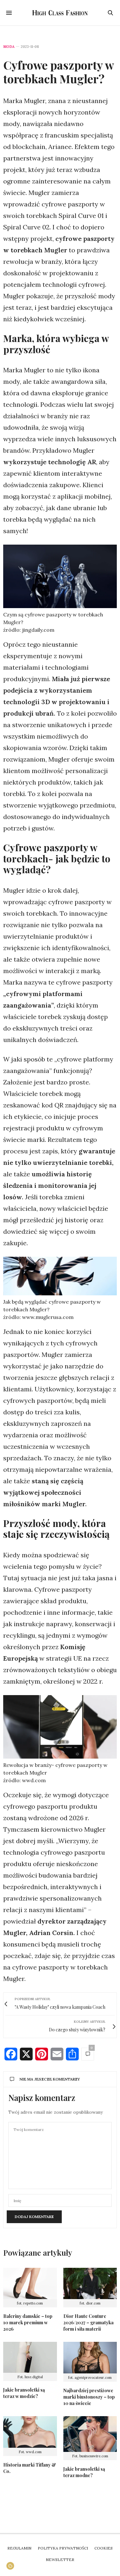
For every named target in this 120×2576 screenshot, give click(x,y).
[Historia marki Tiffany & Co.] (30, 2432)
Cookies (104, 2548)
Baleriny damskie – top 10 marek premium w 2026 (28, 2323)
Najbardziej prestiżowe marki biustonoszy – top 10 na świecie (89, 2397)
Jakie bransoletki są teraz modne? (84, 2472)
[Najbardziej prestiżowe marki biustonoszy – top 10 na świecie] (90, 2358)
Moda (9, 47)
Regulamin (19, 2548)
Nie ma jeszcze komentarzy (50, 2079)
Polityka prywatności (63, 2548)
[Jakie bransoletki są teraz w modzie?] (30, 2357)
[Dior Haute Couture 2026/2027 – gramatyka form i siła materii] (90, 2284)
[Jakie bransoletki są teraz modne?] (90, 2434)
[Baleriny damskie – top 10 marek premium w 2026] (30, 2284)
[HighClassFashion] (60, 13)
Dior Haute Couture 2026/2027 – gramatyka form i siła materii (88, 2323)
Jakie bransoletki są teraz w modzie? (24, 2393)
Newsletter (60, 2560)
